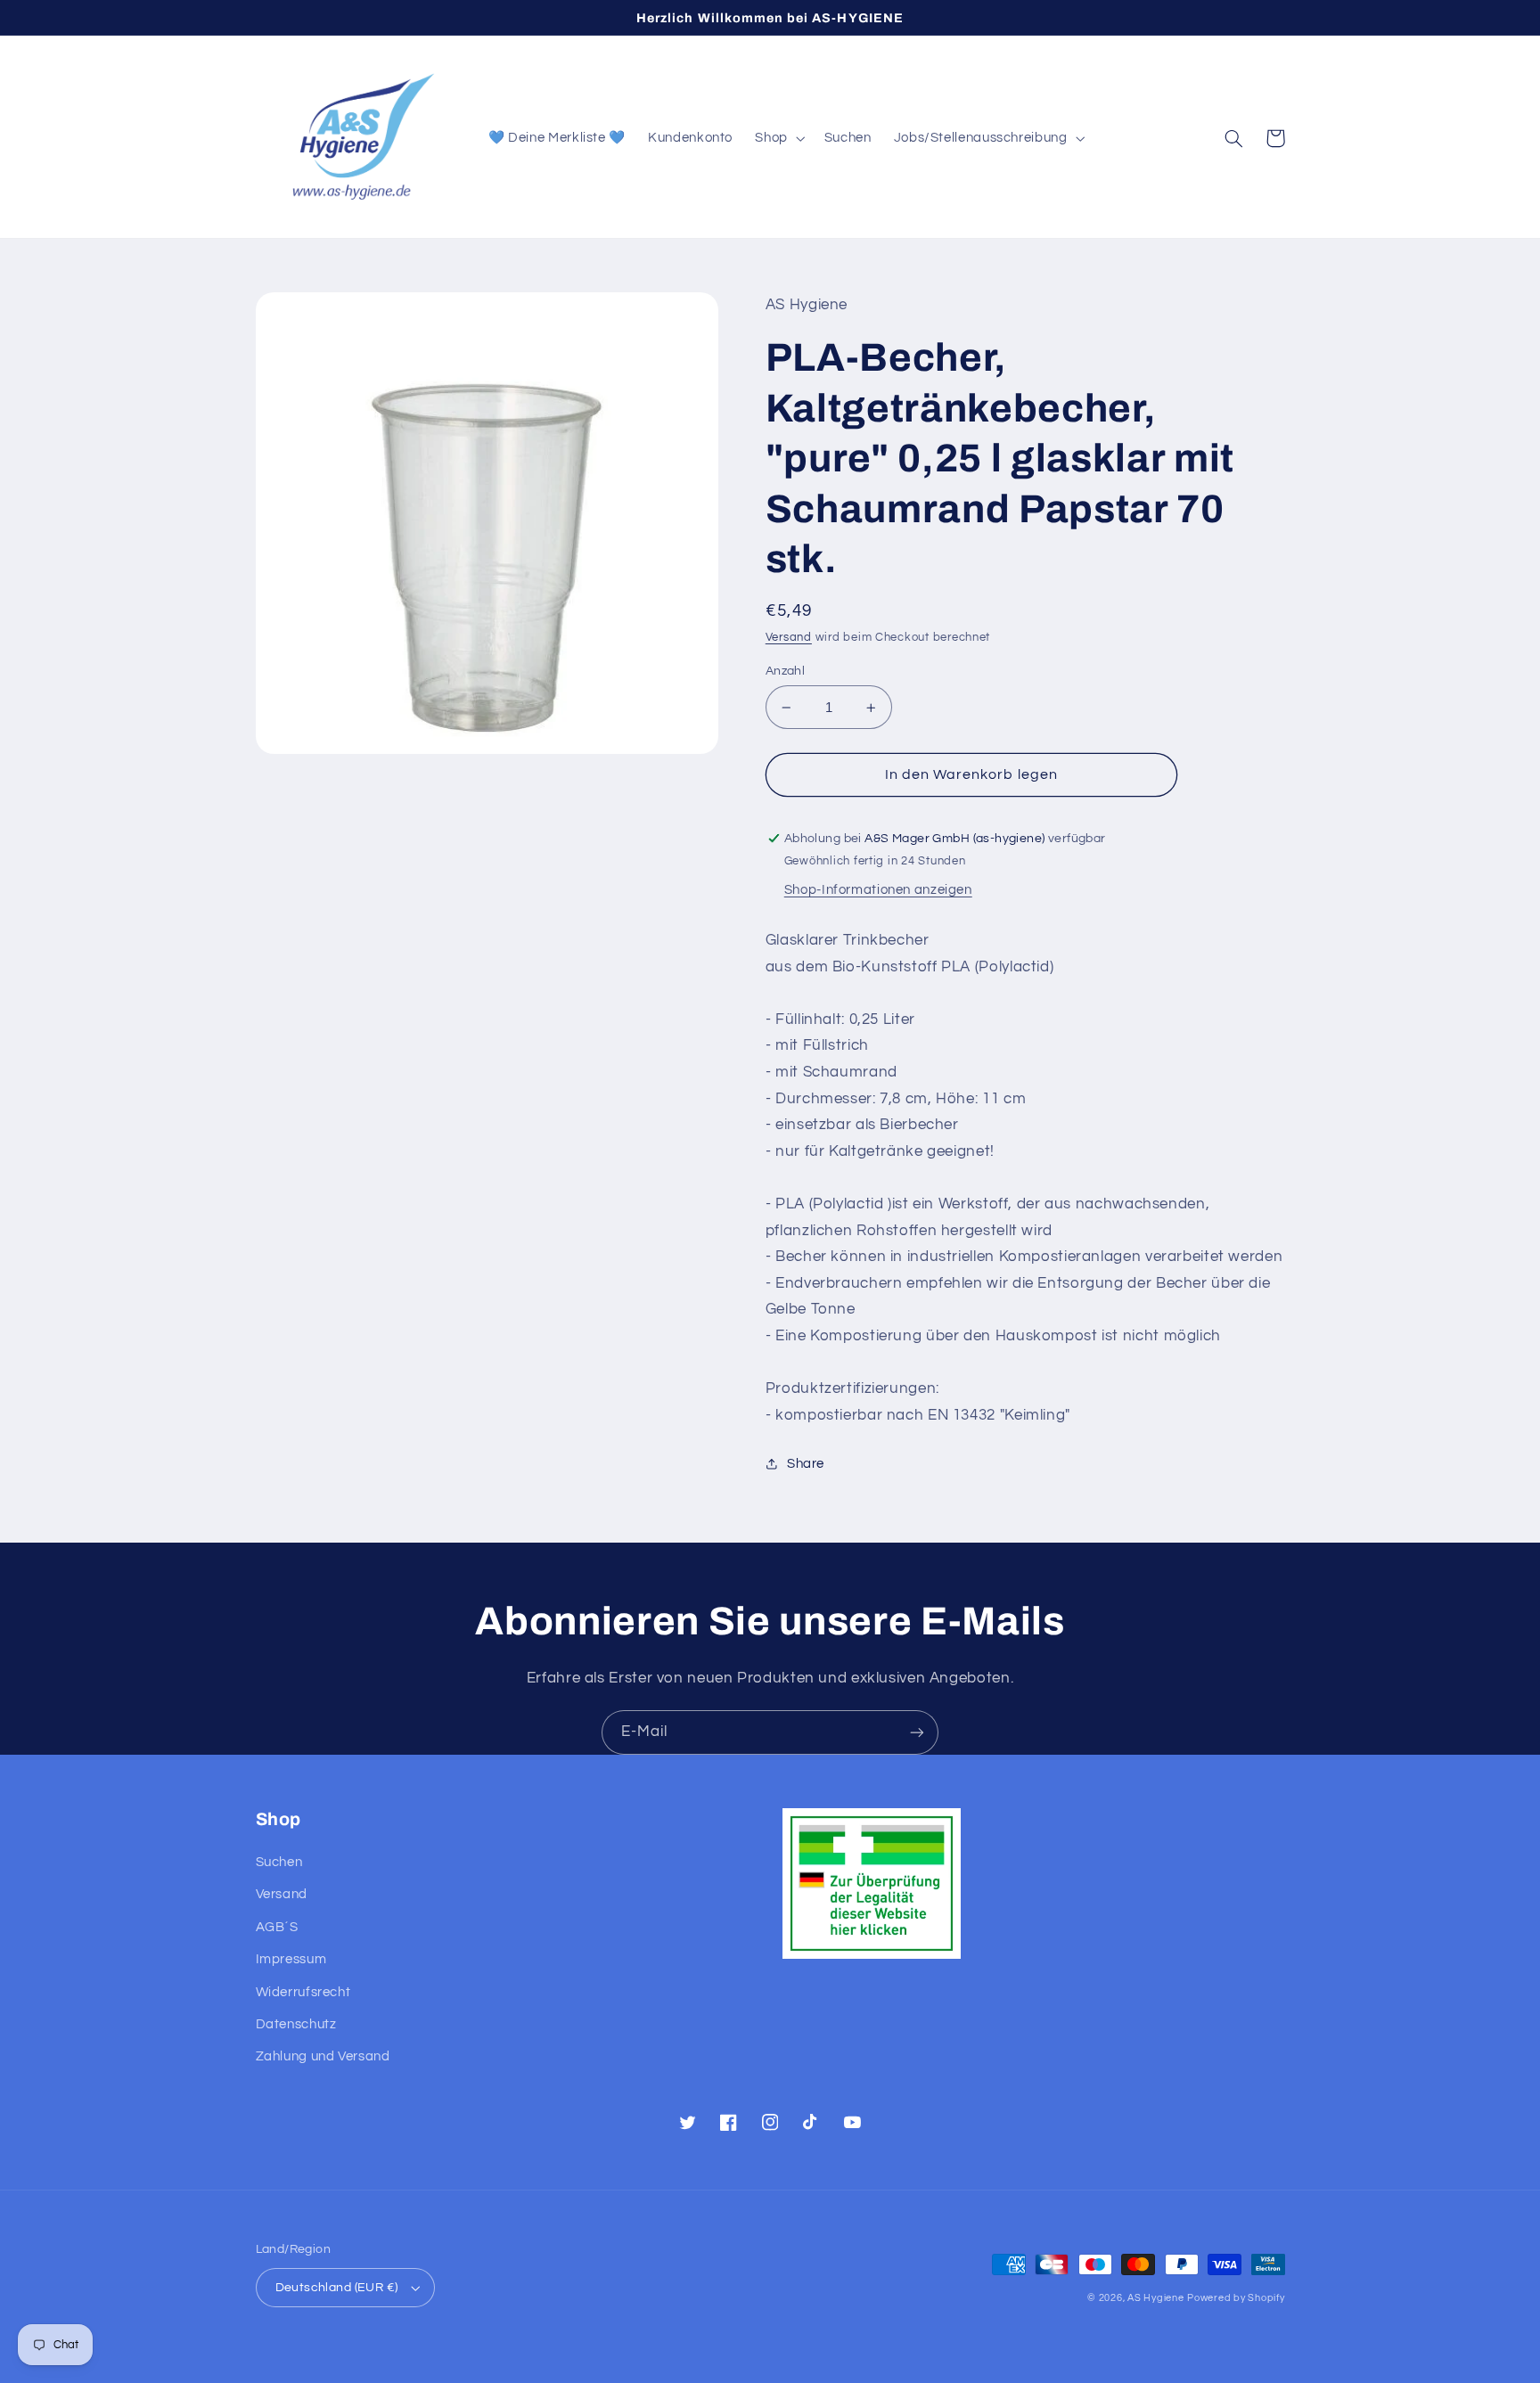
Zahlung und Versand (323, 2056)
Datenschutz (296, 2024)
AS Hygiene (1155, 2298)
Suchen (279, 1862)
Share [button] (806, 1464)
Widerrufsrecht (303, 1992)
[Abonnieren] (917, 1732)
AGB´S (277, 1927)
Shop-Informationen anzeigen (878, 890)
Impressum (291, 1959)
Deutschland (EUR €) (337, 2288)
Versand (789, 638)
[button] (778, 138)
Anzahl (786, 671)
